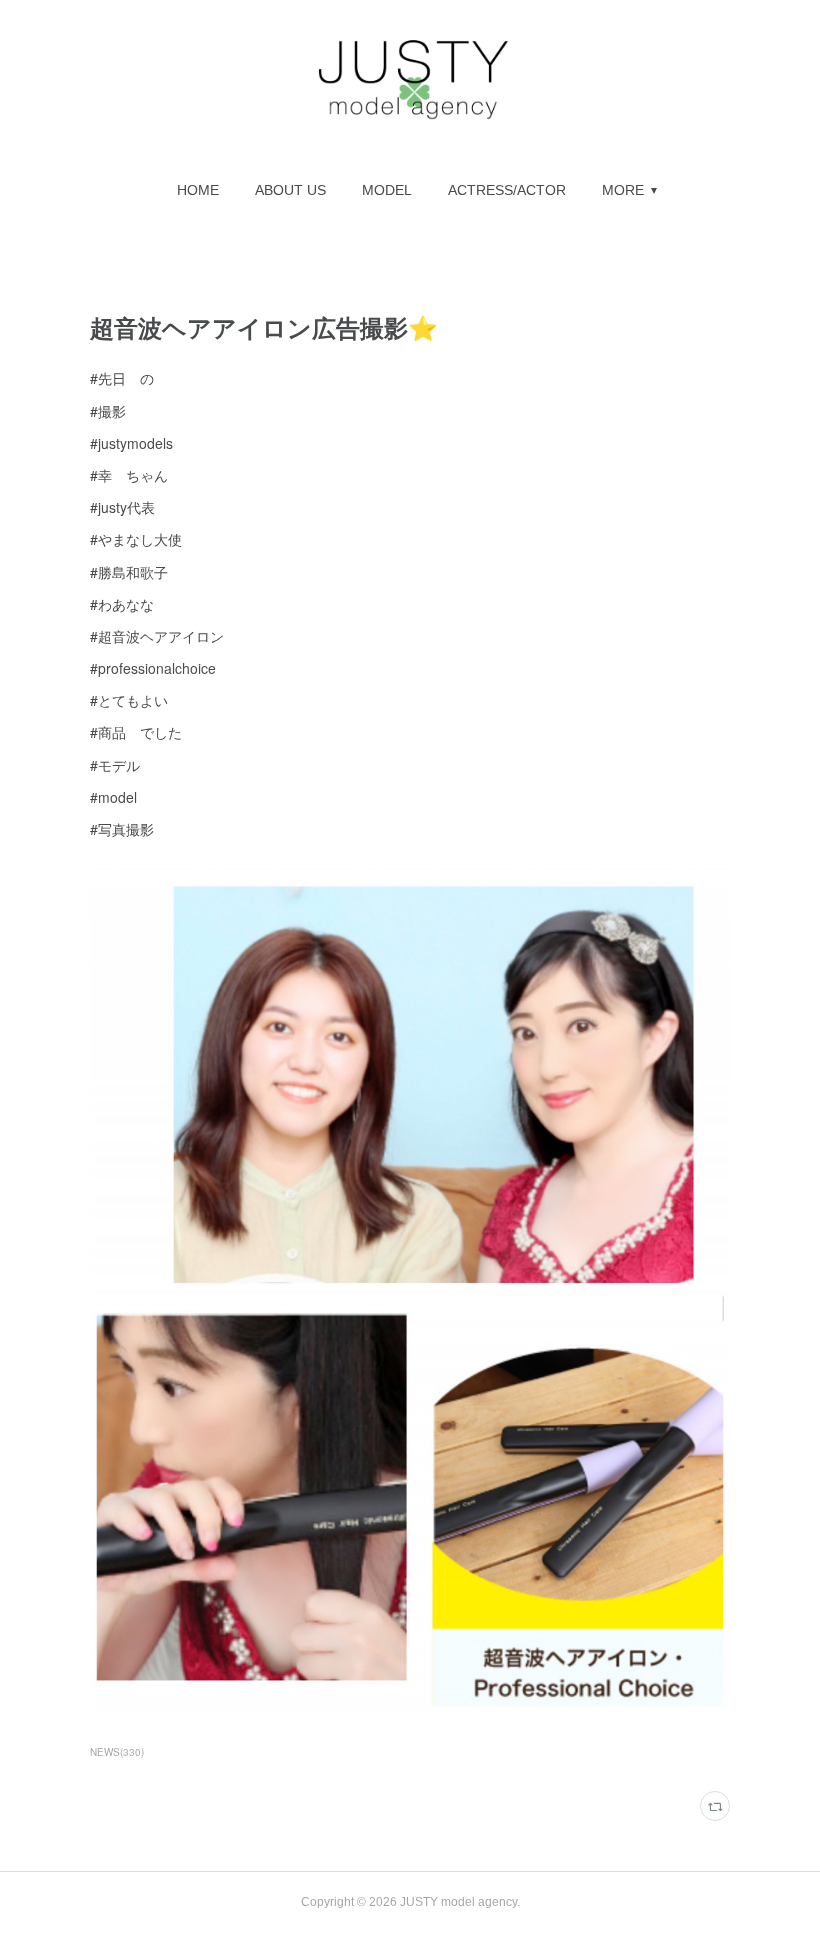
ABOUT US (290, 190)
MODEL (387, 190)
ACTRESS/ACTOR (507, 190)
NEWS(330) (117, 1752)
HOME (198, 190)
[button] (198, 190)
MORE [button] (623, 190)
